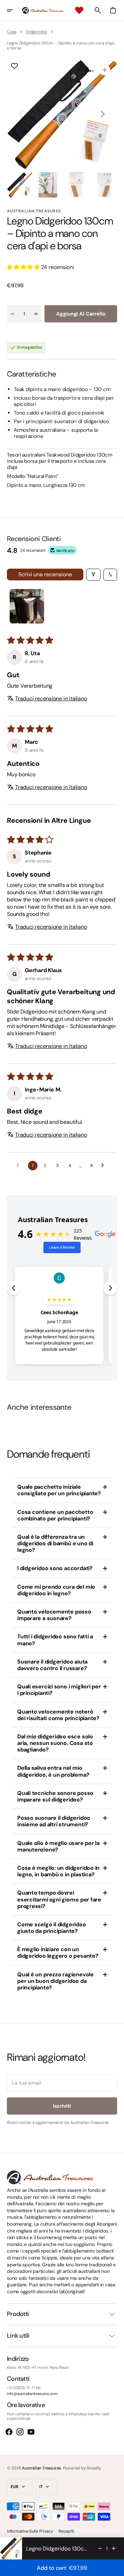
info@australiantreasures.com (32, 2394)
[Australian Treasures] (43, 10)
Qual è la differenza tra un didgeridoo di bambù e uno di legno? (55, 1543)
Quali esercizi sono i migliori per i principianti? (59, 1690)
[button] (14, 10)
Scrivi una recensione (45, 574)
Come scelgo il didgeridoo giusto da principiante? (52, 1928)
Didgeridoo (37, 32)
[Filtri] (93, 575)
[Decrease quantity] (100, 2548)
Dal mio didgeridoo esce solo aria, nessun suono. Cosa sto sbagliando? (55, 1743)
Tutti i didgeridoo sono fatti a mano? (55, 1640)
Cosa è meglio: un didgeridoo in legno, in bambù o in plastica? (58, 1871)
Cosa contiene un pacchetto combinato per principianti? (55, 1515)
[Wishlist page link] (79, 10)
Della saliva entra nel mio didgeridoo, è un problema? (53, 1771)
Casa (12, 32)
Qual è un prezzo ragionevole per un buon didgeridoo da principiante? (55, 1981)
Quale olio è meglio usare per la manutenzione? (58, 1846)
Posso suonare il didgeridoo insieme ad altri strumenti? (54, 1821)
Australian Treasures (42, 2468)
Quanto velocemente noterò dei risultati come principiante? (58, 1715)
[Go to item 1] (27, 606)
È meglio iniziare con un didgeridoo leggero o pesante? (58, 1953)
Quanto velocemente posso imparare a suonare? (54, 1615)
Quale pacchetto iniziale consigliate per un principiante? (59, 1490)
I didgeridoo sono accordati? (55, 1568)
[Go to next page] (104, 1166)
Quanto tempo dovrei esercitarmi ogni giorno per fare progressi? (59, 1899)
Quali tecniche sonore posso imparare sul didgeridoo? (55, 1796)
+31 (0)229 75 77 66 (24, 2388)
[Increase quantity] (114, 2548)
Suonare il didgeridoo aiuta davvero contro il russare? (52, 1665)
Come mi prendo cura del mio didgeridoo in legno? (56, 1590)
